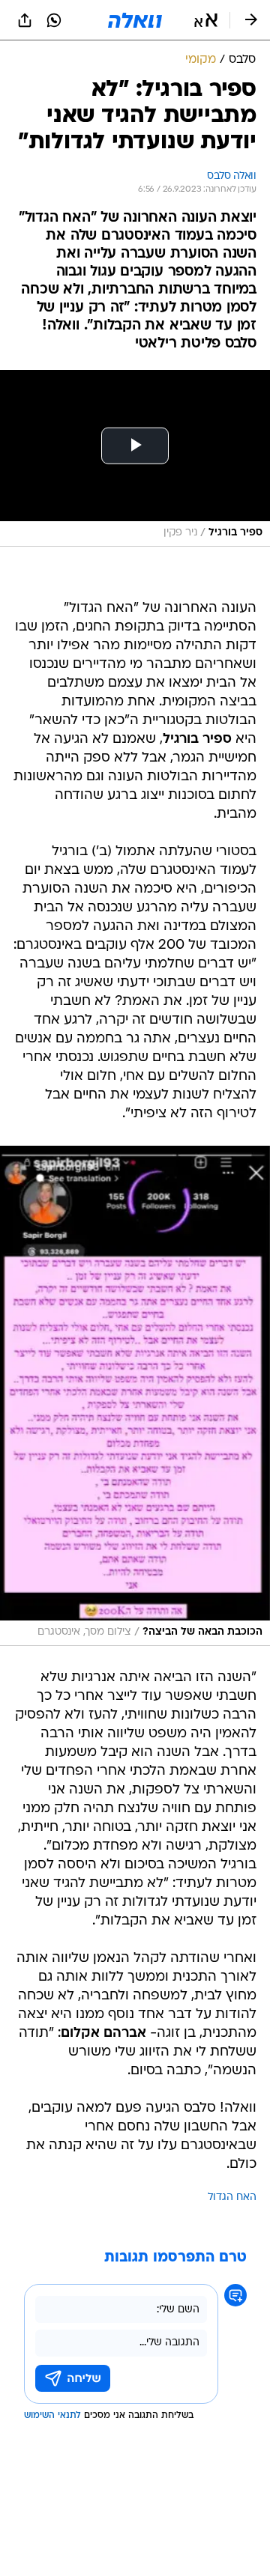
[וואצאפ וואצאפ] (54, 20)
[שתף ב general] (25, 20)
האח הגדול (232, 2197)
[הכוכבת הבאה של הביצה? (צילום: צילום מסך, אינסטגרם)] (135, 1396)
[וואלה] (135, 20)
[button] (206, 20)
